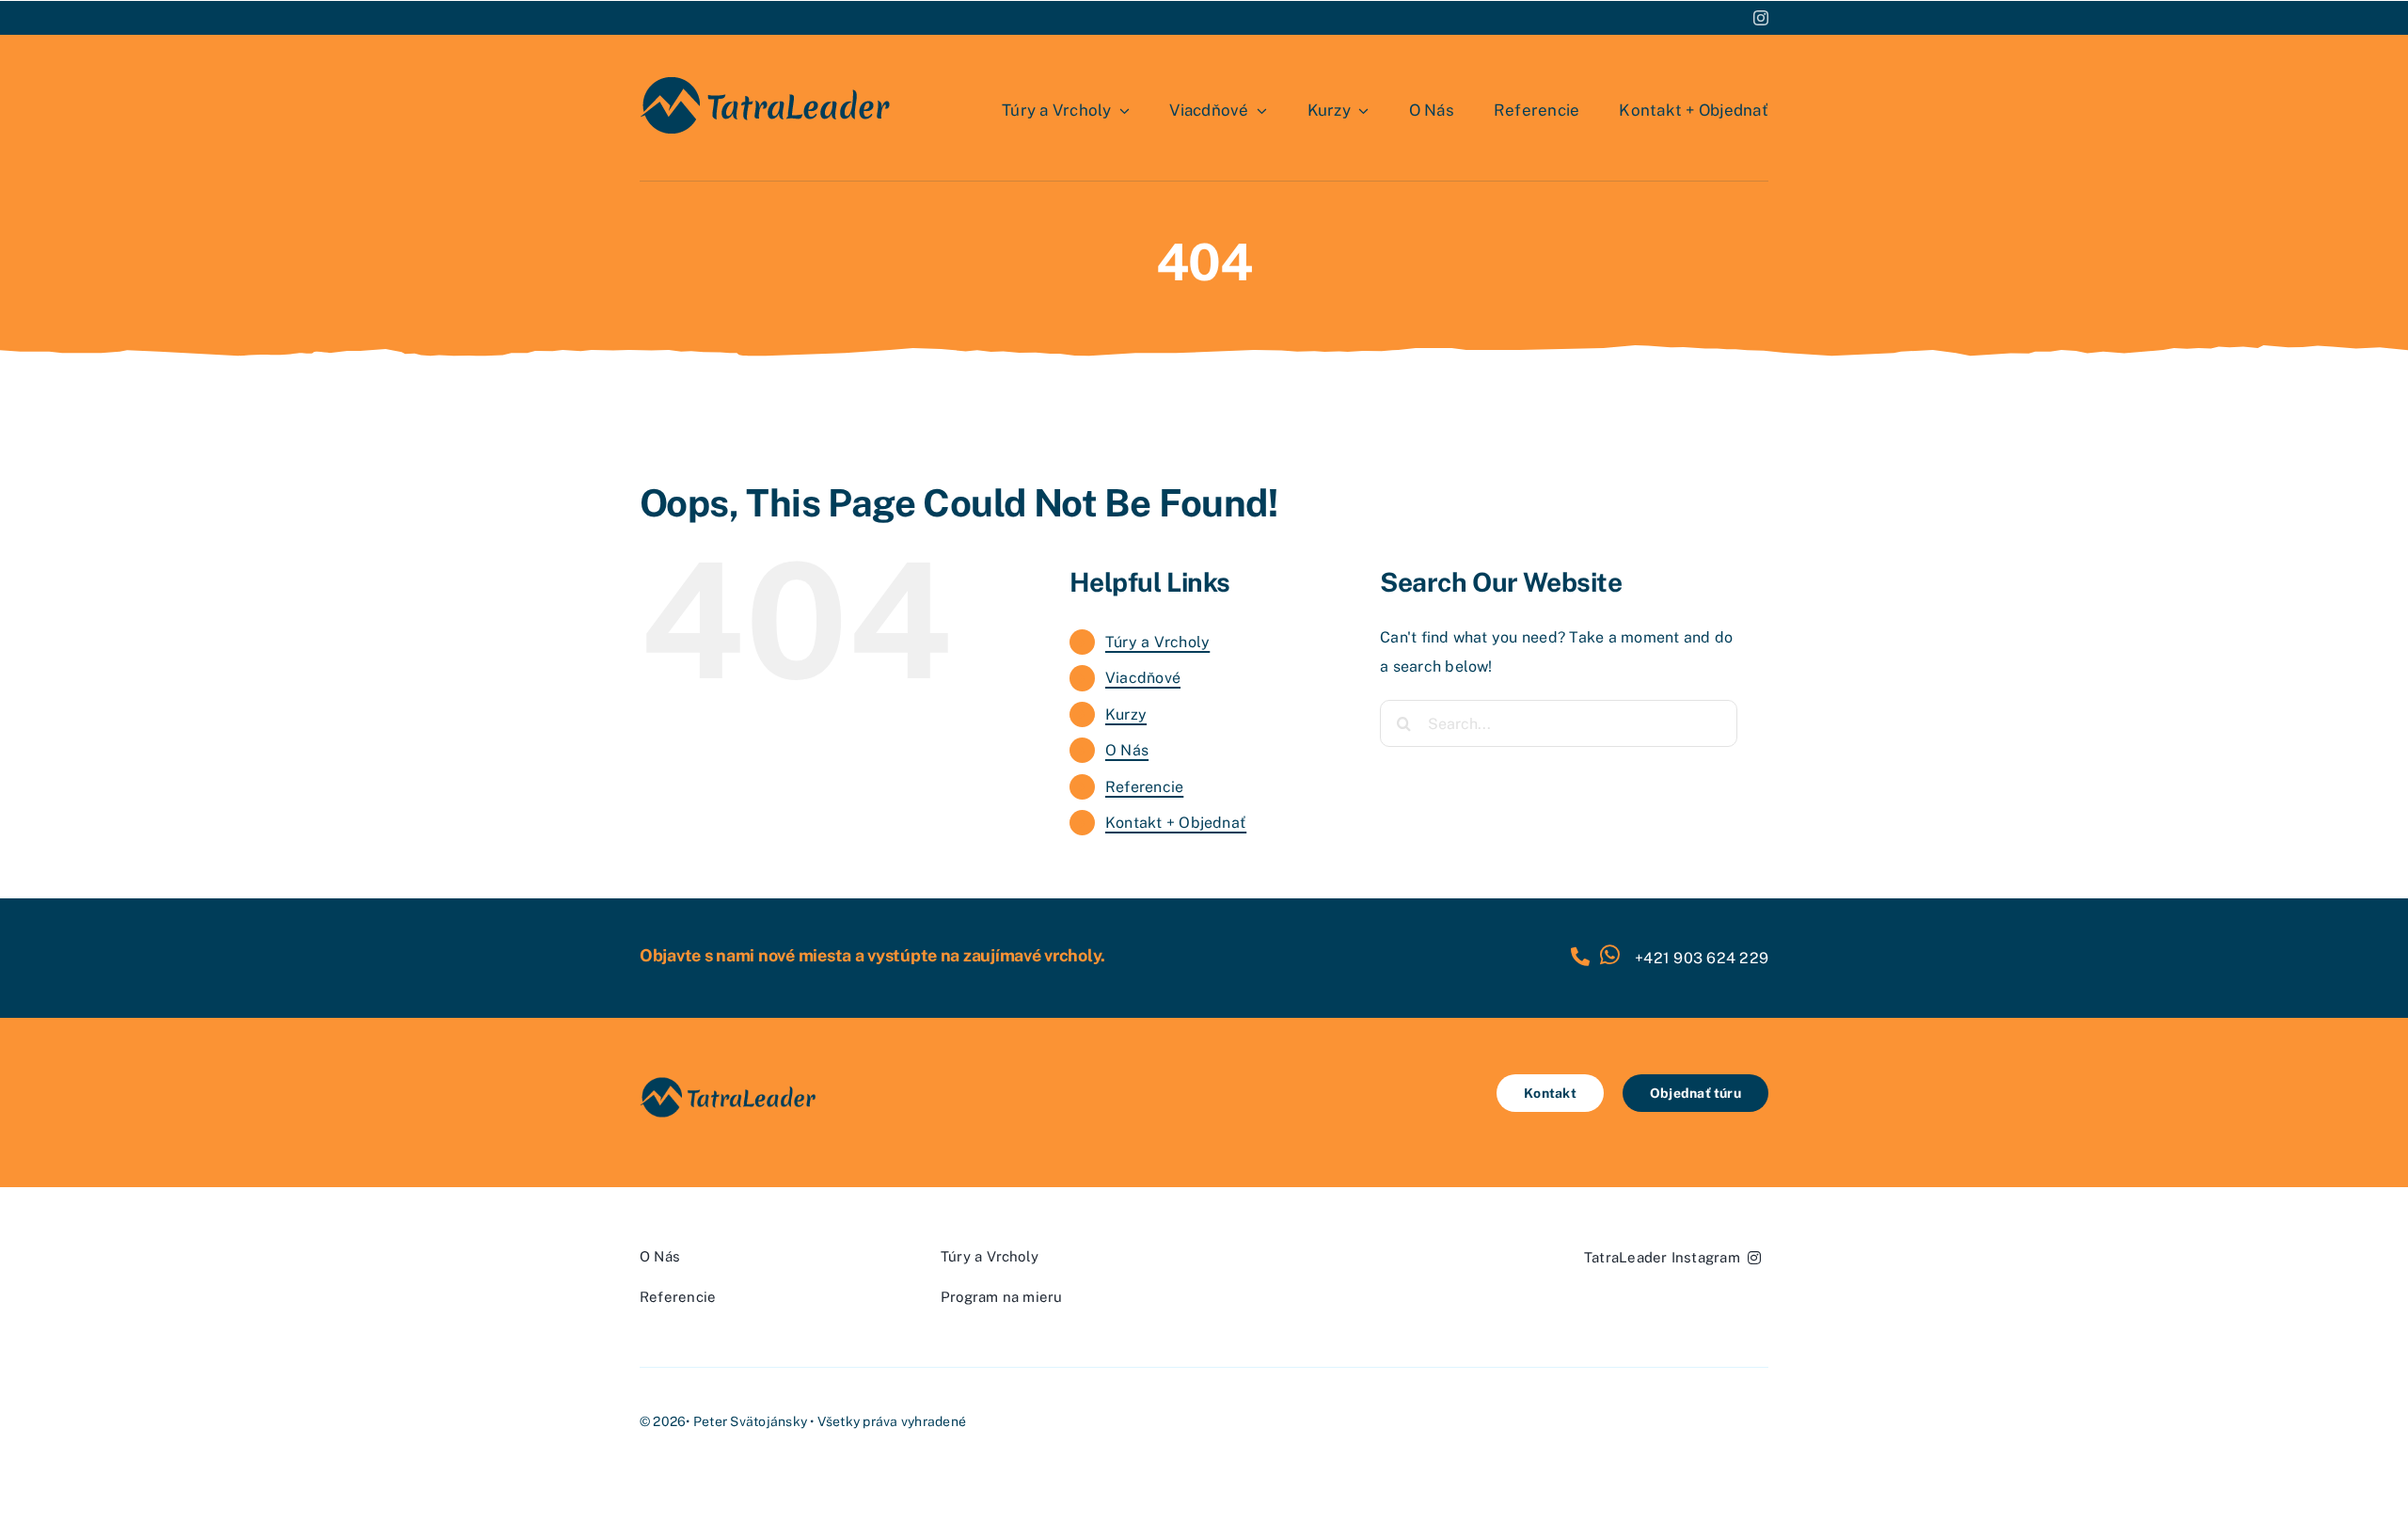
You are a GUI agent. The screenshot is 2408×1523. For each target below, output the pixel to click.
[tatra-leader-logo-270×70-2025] (767, 79)
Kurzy (1126, 714)
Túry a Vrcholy (1157, 642)
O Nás (1127, 750)
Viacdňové (1143, 678)
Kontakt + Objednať (1176, 823)
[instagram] (1761, 18)
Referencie (1144, 787)
